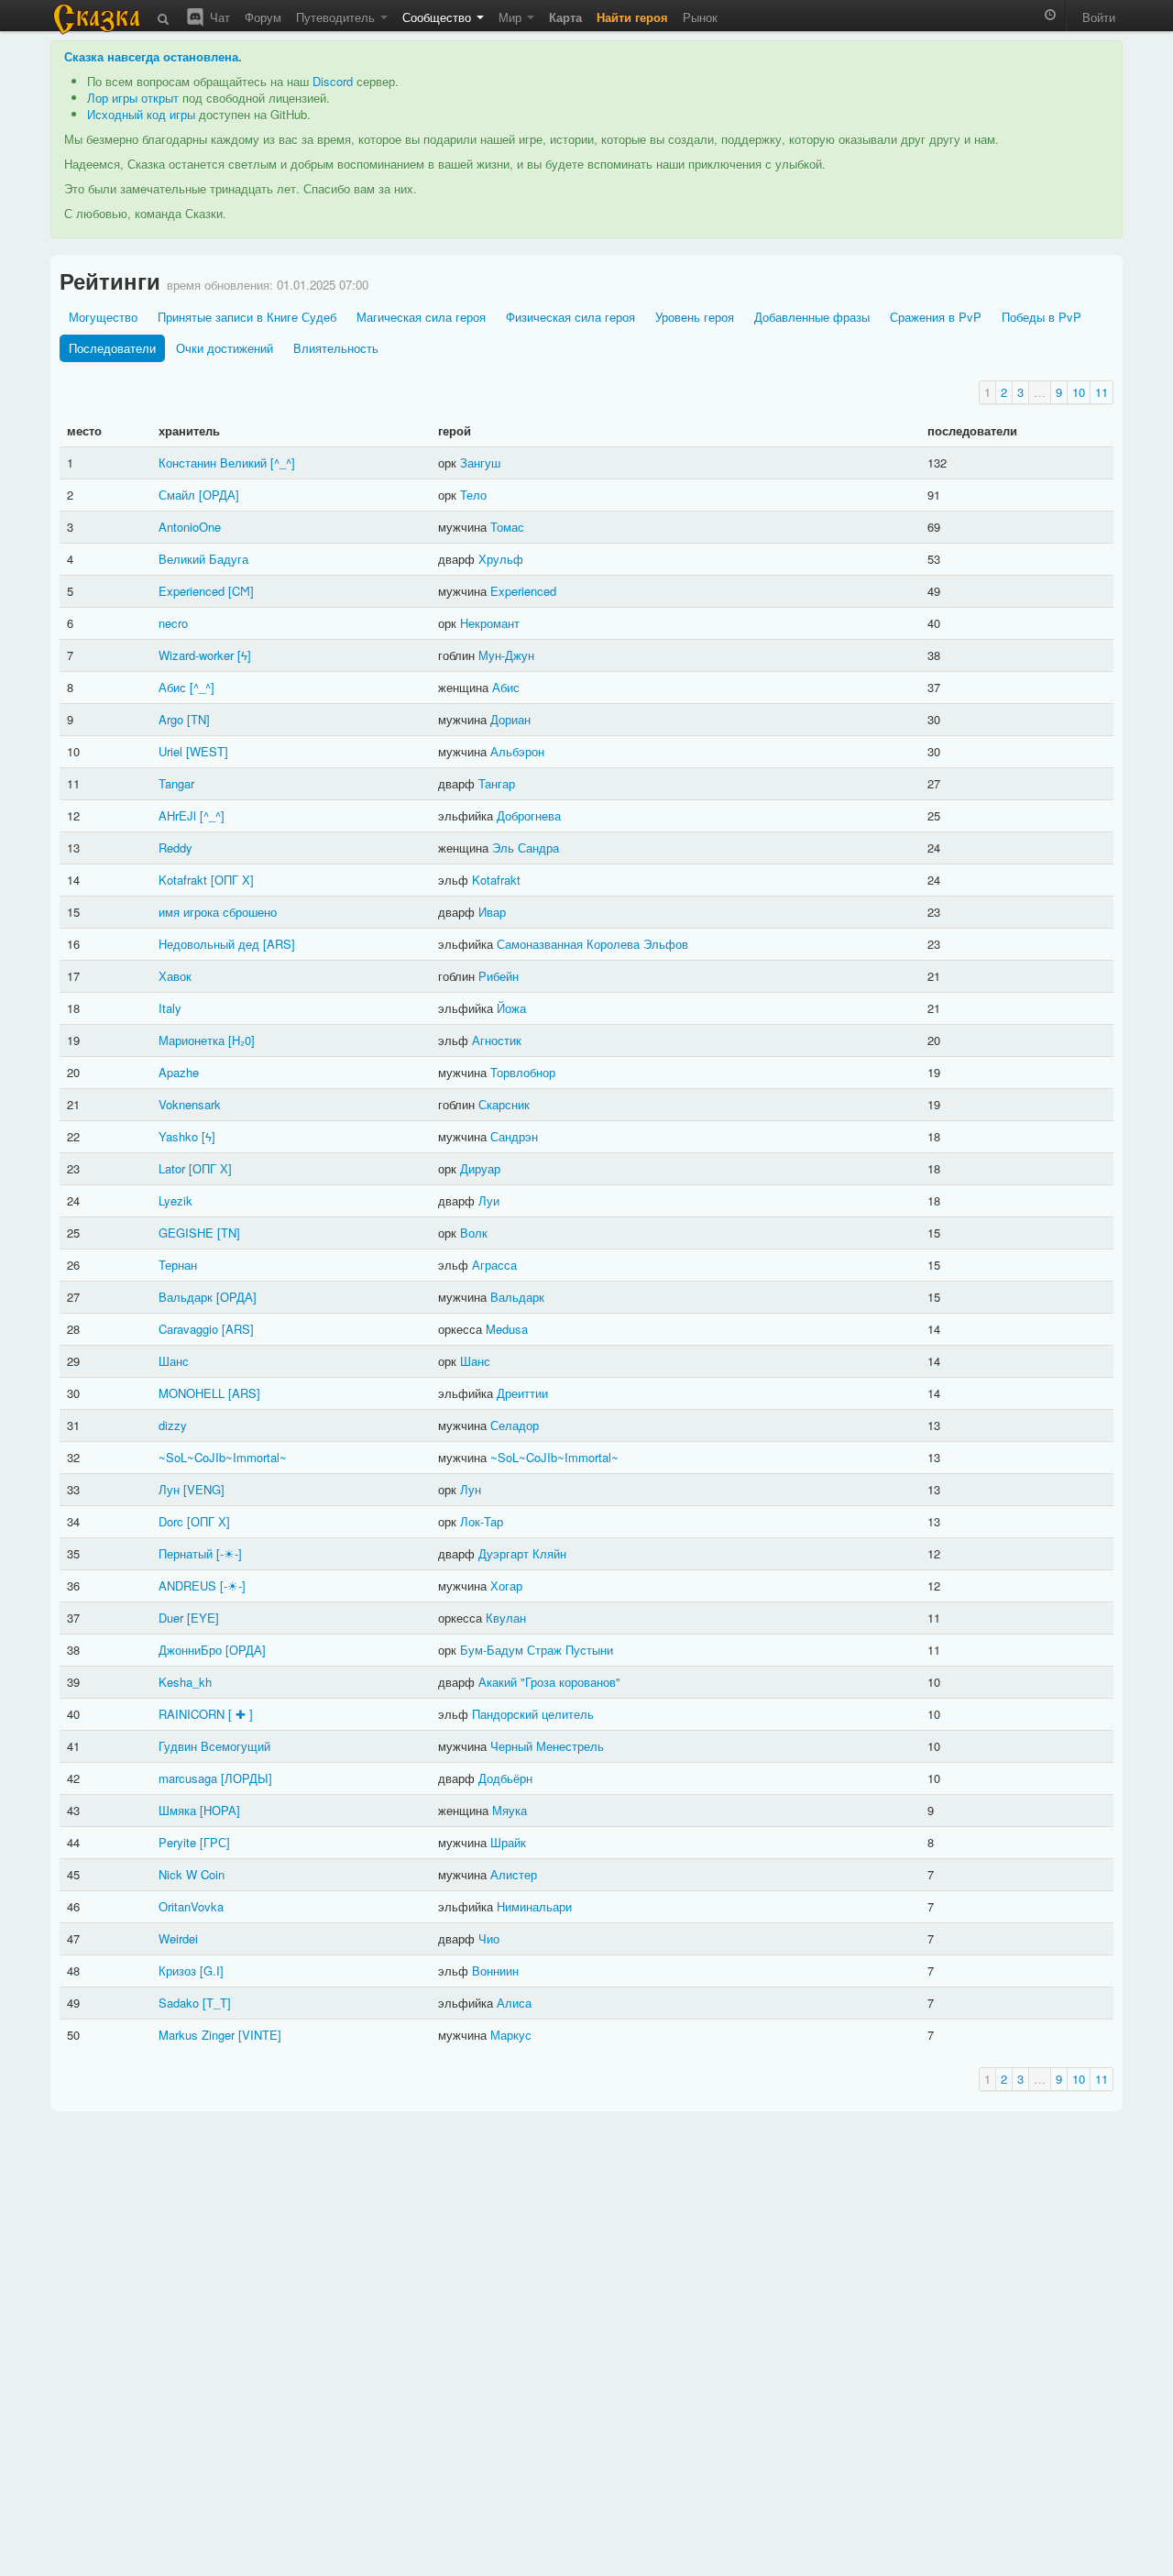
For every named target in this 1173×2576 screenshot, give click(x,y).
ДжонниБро (190, 1650)
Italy (170, 1008)
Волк (474, 1233)
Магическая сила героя (421, 317)
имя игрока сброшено (218, 912)
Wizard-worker (196, 655)
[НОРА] (220, 1810)
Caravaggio (188, 1329)
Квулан (506, 1618)
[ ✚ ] (241, 1714)
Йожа (511, 1008)
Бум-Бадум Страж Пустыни (537, 1650)
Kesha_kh (185, 1682)
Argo (171, 719)
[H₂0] (241, 1040)
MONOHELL (192, 1393)
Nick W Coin (192, 1874)
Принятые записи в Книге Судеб (247, 317)
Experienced (192, 591)
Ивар (492, 912)
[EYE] (203, 1618)
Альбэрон (517, 751)
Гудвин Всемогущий (214, 1746)
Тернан (178, 1265)
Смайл (177, 495)
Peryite (177, 1842)
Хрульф (501, 559)
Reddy (175, 848)
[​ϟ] (244, 655)
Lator (172, 1168)
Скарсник (504, 1104)
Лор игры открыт (133, 98)
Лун (169, 1489)
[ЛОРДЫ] (247, 1778)
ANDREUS (187, 1585)
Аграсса (494, 1265)
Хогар (506, 1585)
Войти (1099, 17)
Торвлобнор (523, 1072)
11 (1102, 392)
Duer (171, 1618)
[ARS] (279, 944)
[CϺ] (241, 591)
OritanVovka (191, 1906)
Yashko (178, 1136)
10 (1079, 392)
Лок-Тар (482, 1521)
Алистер (514, 1874)
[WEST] (207, 751)
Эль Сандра (526, 848)
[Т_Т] (217, 2003)
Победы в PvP (1041, 317)
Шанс (174, 1361)
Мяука (510, 1810)
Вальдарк (186, 1297)
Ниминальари (534, 1906)
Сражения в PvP (936, 317)
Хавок (175, 976)
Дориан (510, 719)
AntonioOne (190, 527)
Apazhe (179, 1072)
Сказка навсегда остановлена (151, 56)
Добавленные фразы (812, 317)
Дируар (480, 1168)
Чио (489, 1938)
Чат (218, 17)
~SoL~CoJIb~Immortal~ (223, 1457)
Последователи (112, 348)
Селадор (515, 1425)
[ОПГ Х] (232, 880)
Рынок (700, 17)
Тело (473, 495)
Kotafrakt (183, 880)
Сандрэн (514, 1136)
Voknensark (190, 1104)
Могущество (103, 317)
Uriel (170, 751)
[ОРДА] (219, 495)
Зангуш (480, 462)
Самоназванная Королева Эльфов (592, 944)
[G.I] (212, 1971)
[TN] (198, 719)
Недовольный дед (209, 944)
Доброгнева (529, 815)
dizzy (173, 1425)
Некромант (490, 623)
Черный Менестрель (547, 1746)
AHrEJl (177, 815)
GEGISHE (186, 1233)
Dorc (171, 1521)
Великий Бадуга (203, 559)
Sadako (179, 2003)
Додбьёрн (505, 1778)
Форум (263, 17)
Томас (507, 527)
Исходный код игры (141, 114)
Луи (489, 1200)
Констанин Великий (213, 462)
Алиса (514, 2003)
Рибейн (499, 976)
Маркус (511, 2035)
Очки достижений (225, 348)
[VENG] (204, 1489)
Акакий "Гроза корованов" (549, 1682)
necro (173, 623)
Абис (172, 687)
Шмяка (177, 1810)
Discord (333, 81)
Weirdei (178, 1938)
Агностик (497, 1040)
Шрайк (508, 1842)
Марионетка (192, 1040)
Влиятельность (336, 348)
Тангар (497, 783)
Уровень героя (695, 317)
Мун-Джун (506, 655)
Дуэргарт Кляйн (522, 1553)
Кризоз (177, 1971)
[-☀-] (229, 1553)
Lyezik (175, 1200)
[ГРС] (215, 1842)
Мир (512, 17)
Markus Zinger (197, 2035)
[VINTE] (260, 2035)
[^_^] (283, 462)
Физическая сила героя (570, 317)
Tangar (176, 783)
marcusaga (188, 1778)
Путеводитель (337, 17)
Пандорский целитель (533, 1714)
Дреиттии (522, 1393)
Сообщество (439, 17)
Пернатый (186, 1553)
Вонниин (495, 1971)
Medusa (507, 1329)
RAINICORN (192, 1714)
